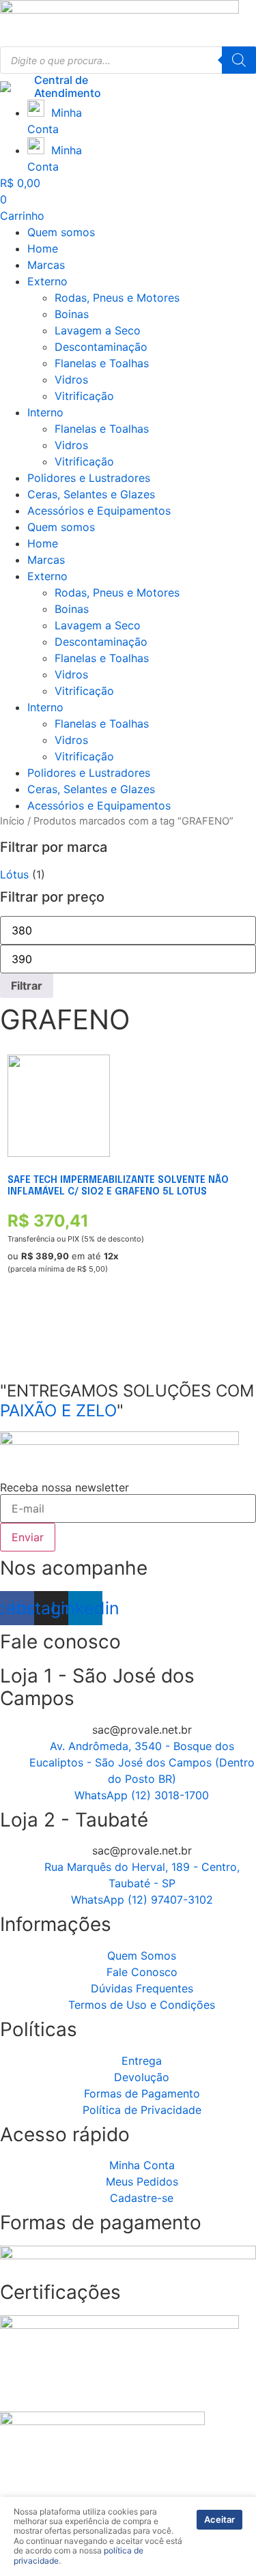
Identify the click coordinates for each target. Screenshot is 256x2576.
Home (43, 248)
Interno (45, 412)
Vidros (71, 380)
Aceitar (219, 2519)
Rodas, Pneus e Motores (117, 298)
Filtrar (27, 986)
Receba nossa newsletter (65, 1487)
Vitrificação (84, 396)
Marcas (46, 265)
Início (12, 821)
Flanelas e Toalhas (102, 363)
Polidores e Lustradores (89, 478)
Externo (47, 281)
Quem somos (61, 232)
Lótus (14, 874)
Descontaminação (101, 347)
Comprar (28, 1333)
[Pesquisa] (239, 60)
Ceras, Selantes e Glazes (91, 494)
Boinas (72, 314)
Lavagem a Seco (98, 330)
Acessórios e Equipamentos (99, 511)
